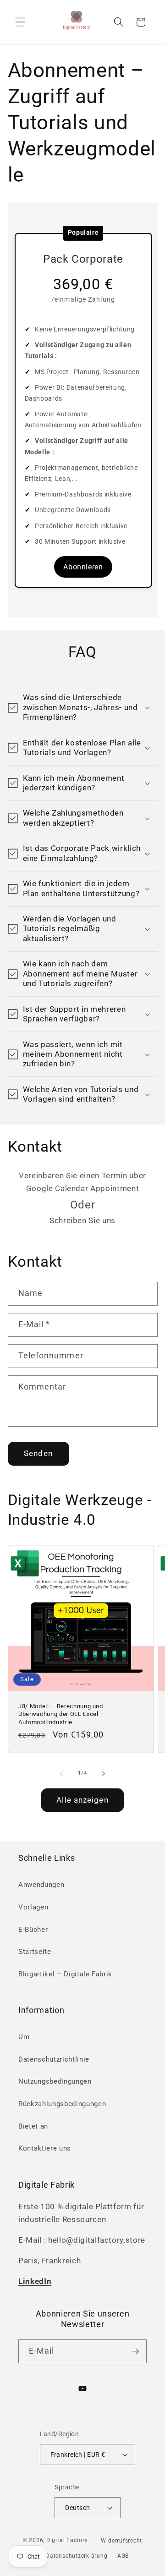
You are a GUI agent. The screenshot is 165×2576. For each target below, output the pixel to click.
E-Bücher (33, 1930)
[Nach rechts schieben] (104, 1773)
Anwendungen (41, 1885)
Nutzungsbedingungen (55, 2081)
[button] (20, 22)
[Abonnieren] (135, 2351)
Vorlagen (33, 1907)
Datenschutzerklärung (77, 2556)
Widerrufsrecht (121, 2541)
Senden (38, 1453)
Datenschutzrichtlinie (54, 2059)
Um (24, 2037)
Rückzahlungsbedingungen (62, 2104)
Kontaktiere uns (45, 2148)
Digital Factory (67, 2541)
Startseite (35, 1952)
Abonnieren (83, 567)
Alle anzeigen (82, 1800)
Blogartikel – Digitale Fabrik (65, 1974)
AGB (123, 2556)
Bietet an (33, 2126)
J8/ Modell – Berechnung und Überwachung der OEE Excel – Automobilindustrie (61, 1714)
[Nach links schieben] (61, 1773)
